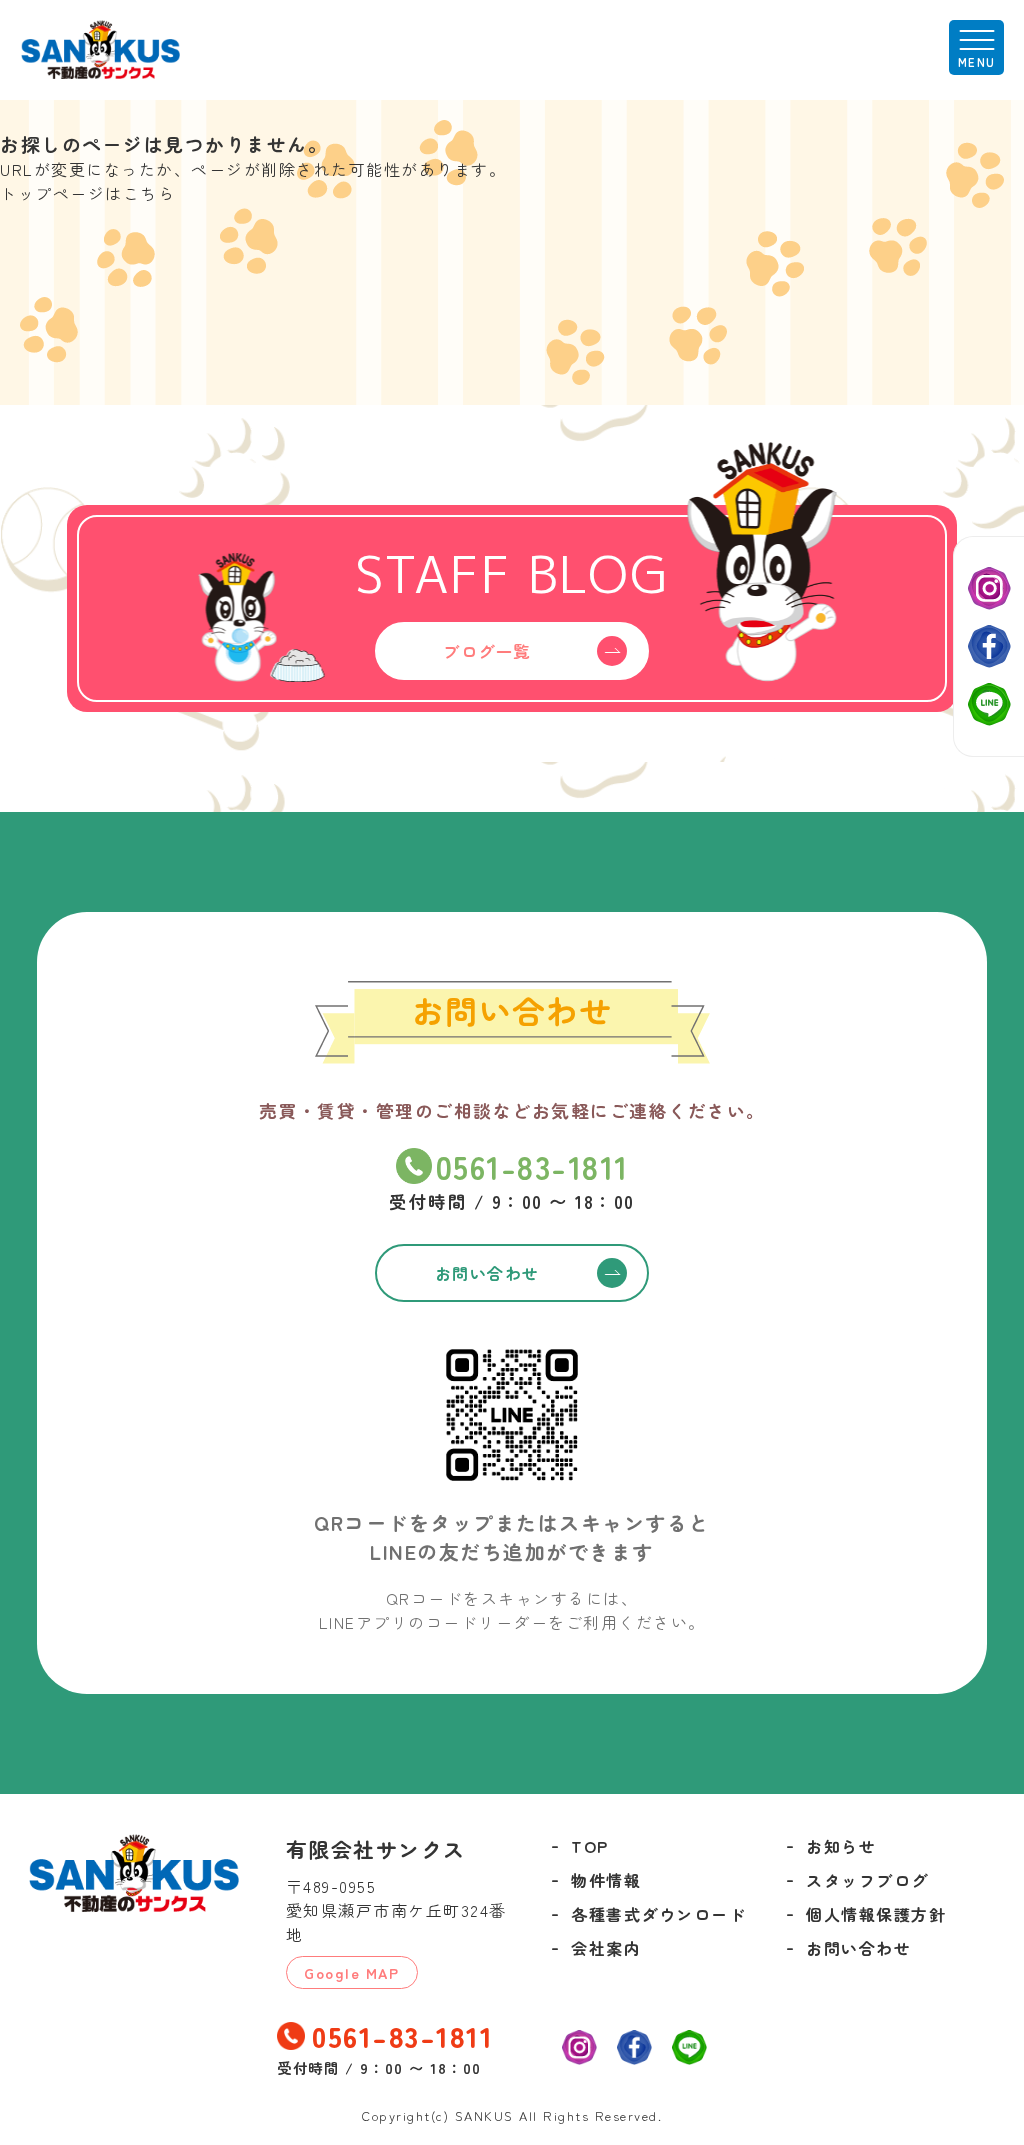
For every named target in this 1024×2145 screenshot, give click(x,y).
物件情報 (606, 1880)
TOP (590, 1846)
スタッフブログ (867, 1880)
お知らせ (841, 1846)
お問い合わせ (858, 1948)
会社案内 (606, 1948)
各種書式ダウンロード (658, 1914)
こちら (149, 193)
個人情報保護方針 (876, 1914)
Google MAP (351, 1972)
